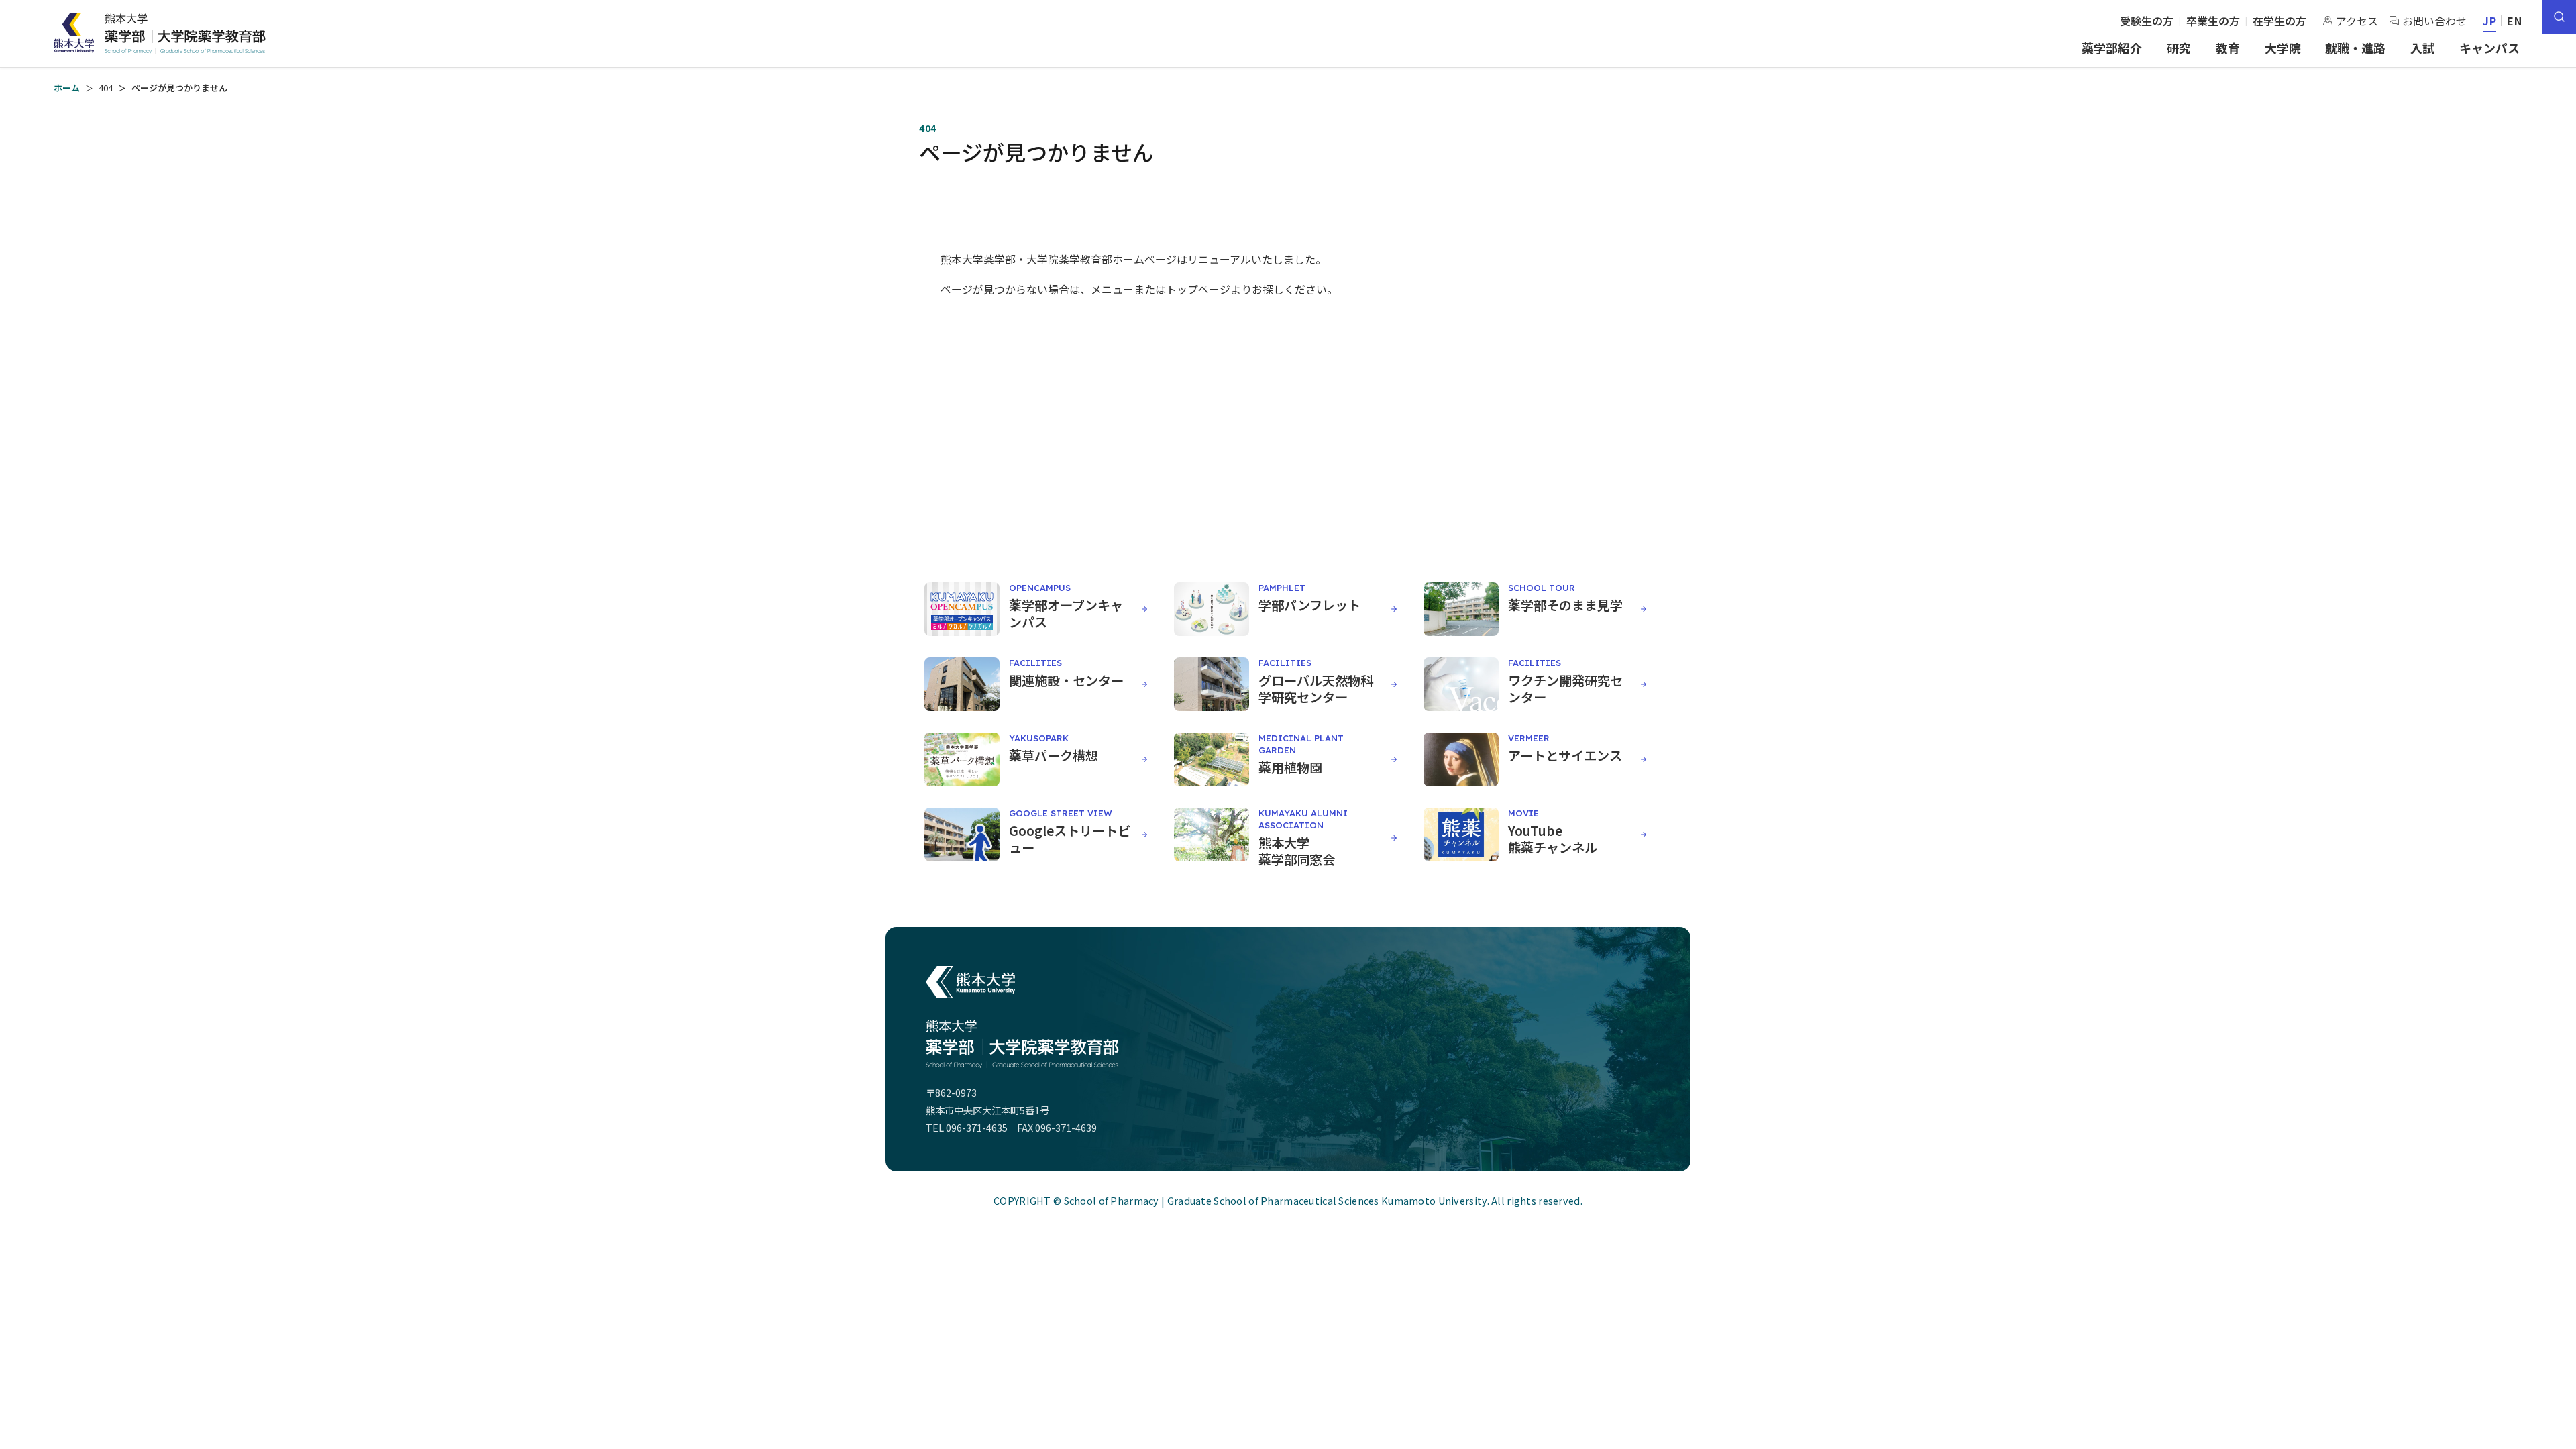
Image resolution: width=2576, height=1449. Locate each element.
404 (106, 88)
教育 (2228, 48)
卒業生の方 (2213, 21)
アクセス (2357, 21)
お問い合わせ (2434, 21)
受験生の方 (2147, 21)
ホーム (67, 88)
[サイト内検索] (2559, 17)
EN (2515, 21)
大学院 (2283, 48)
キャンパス (2489, 48)
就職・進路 (2355, 48)
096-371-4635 (977, 1127)
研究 (2179, 48)
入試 (2422, 48)
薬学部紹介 (2112, 48)
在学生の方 (2279, 21)
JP (2490, 21)
